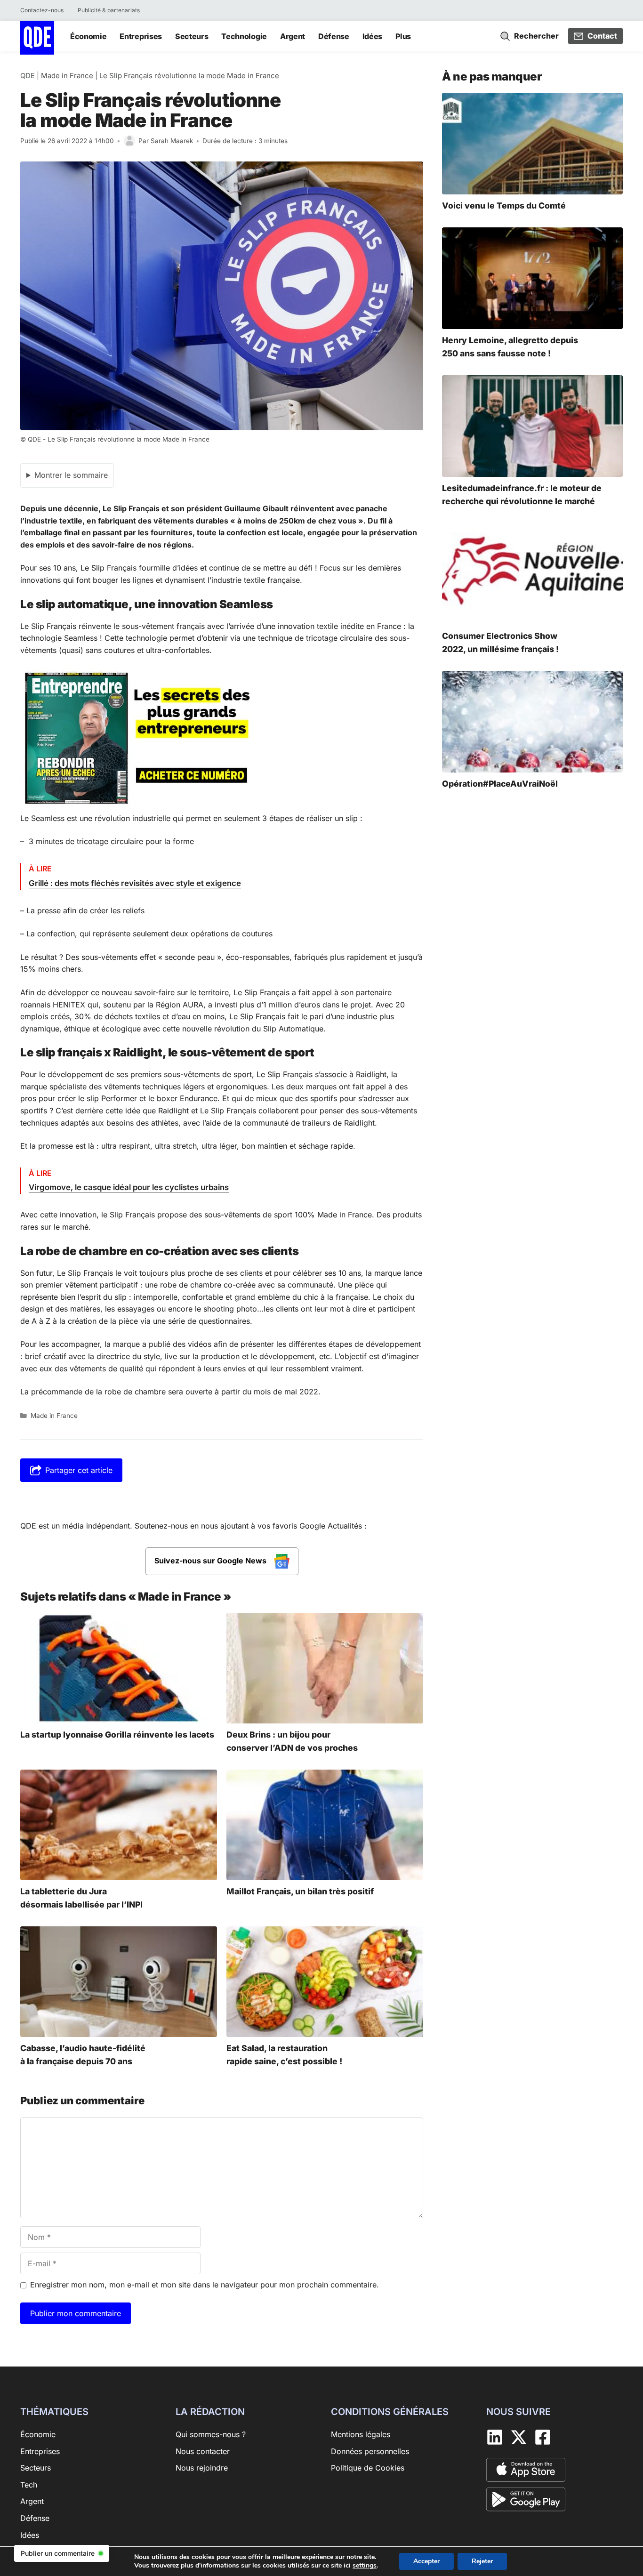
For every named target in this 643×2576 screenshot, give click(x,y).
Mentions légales (361, 2434)
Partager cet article (79, 1470)
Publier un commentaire (58, 2553)
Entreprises (141, 36)
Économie (88, 36)
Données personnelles (370, 2451)
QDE (28, 76)
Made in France (67, 76)
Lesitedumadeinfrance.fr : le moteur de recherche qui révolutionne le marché (522, 495)
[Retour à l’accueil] (37, 37)
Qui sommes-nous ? (211, 2434)
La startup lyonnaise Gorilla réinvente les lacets (117, 1735)
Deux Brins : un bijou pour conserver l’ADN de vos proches (292, 1741)
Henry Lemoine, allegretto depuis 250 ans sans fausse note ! (510, 347)
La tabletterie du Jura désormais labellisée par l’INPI (81, 1898)
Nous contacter (203, 2451)
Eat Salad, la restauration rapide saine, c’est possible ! (284, 2055)
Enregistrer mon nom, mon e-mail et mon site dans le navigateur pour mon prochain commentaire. (205, 2285)
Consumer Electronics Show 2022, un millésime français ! (500, 642)
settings (365, 2566)
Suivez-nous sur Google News (211, 1561)
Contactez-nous (42, 10)
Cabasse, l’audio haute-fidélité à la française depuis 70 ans (83, 2055)
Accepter (426, 2561)
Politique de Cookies (368, 2468)
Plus (403, 36)
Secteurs (192, 36)
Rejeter (482, 2561)
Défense (334, 36)
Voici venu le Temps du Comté (504, 205)
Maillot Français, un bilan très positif (300, 1891)
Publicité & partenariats (109, 10)
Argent (293, 36)
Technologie (244, 36)
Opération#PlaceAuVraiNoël (500, 784)
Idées (372, 36)
